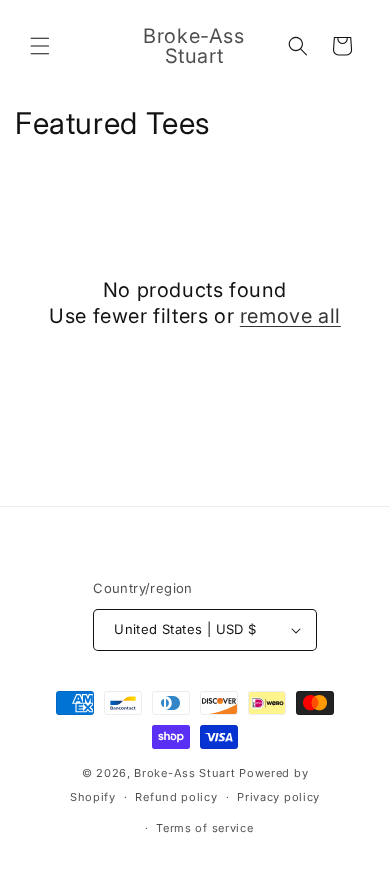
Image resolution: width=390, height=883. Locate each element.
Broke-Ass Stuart (184, 773)
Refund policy (176, 797)
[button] (40, 46)
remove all (290, 316)
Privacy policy (278, 797)
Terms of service (204, 828)
